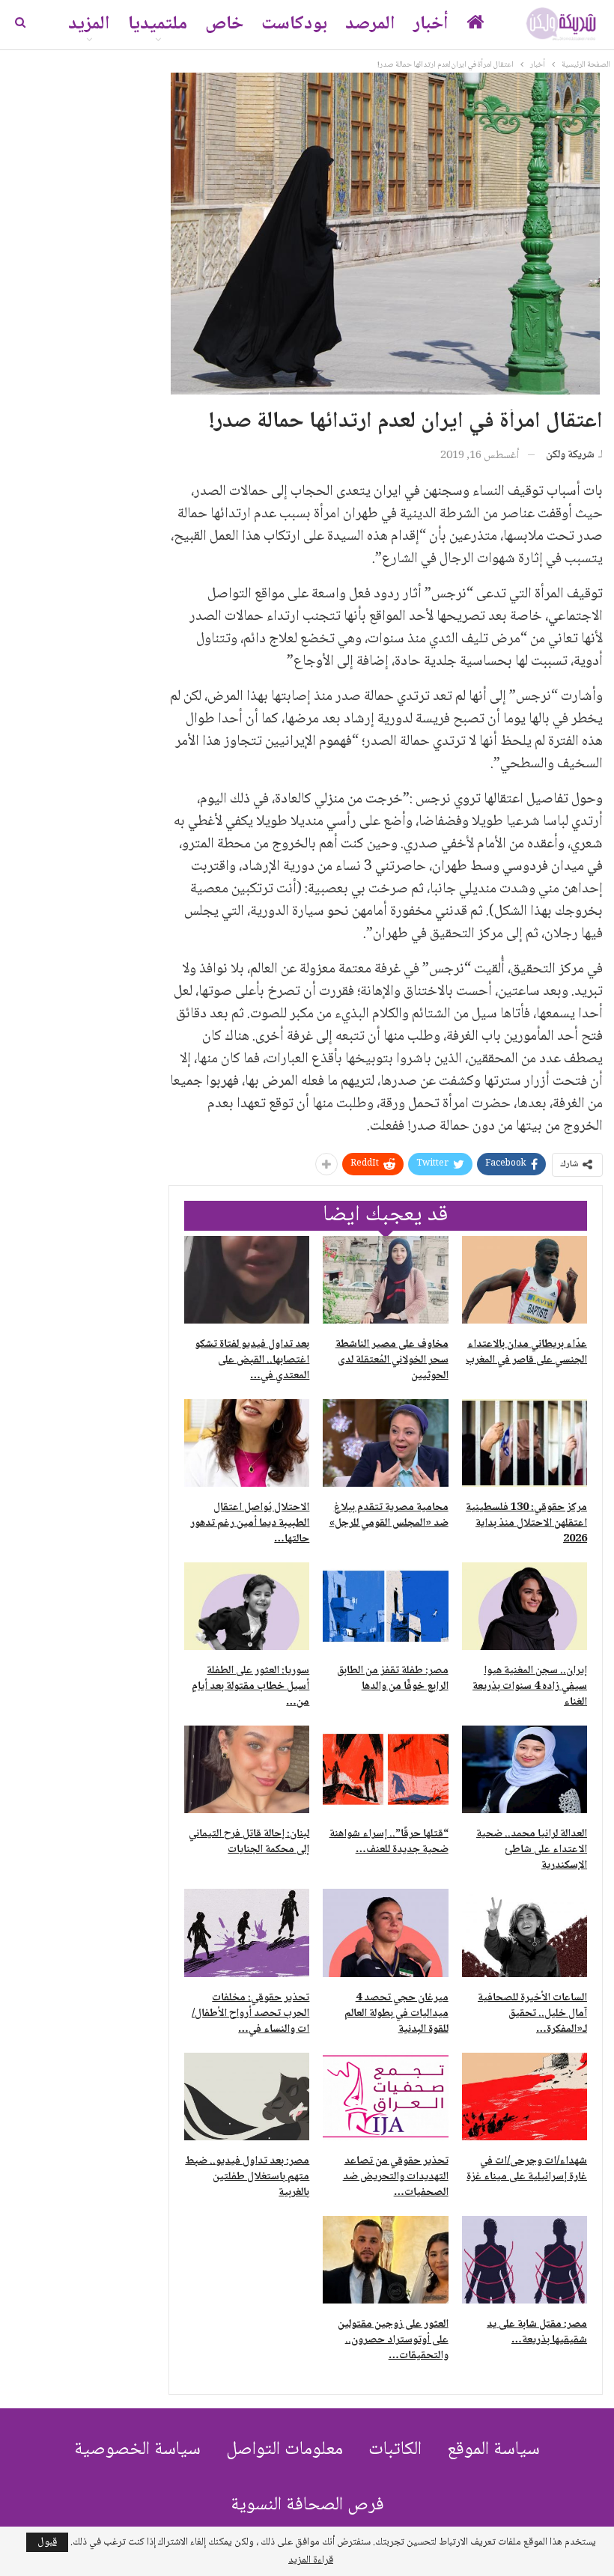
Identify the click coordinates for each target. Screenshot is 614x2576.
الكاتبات (395, 2450)
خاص (224, 24)
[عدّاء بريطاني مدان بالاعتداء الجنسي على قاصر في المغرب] (525, 1280)
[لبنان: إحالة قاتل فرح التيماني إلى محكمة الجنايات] (247, 1769)
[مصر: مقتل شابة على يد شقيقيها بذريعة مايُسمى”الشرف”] (525, 2260)
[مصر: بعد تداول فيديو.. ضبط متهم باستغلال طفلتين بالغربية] (247, 2097)
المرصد (370, 24)
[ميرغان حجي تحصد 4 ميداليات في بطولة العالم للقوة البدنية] (385, 1933)
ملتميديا (158, 24)
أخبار (431, 24)
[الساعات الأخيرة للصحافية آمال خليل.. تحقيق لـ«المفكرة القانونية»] (525, 1933)
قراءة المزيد (311, 2560)
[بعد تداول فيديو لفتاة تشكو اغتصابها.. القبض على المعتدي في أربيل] (247, 1280)
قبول (47, 2542)
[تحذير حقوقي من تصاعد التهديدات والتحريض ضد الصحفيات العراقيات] (385, 2097)
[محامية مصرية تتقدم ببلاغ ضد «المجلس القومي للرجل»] (385, 1443)
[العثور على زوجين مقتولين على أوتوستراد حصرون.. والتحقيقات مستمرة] (385, 2260)
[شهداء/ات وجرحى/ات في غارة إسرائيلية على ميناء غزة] (525, 2097)
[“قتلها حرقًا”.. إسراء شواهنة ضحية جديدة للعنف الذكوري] (385, 1769)
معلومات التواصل (285, 2450)
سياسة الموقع (493, 2450)
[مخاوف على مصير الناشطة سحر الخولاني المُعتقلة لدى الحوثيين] (385, 1280)
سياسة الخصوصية (137, 2450)
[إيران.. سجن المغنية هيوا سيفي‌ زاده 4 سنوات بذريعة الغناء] (525, 1606)
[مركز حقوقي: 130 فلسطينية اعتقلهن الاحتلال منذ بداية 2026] (525, 1443)
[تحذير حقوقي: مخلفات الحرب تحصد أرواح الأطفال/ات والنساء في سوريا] (247, 1933)
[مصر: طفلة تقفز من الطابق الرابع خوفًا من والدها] (385, 1606)
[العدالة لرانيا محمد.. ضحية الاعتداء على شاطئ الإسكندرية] (525, 1769)
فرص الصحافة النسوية (307, 2505)
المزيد (89, 24)
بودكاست (294, 24)
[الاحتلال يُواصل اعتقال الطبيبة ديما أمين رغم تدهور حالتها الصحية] (247, 1443)
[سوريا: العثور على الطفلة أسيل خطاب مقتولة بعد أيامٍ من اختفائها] (247, 1606)
